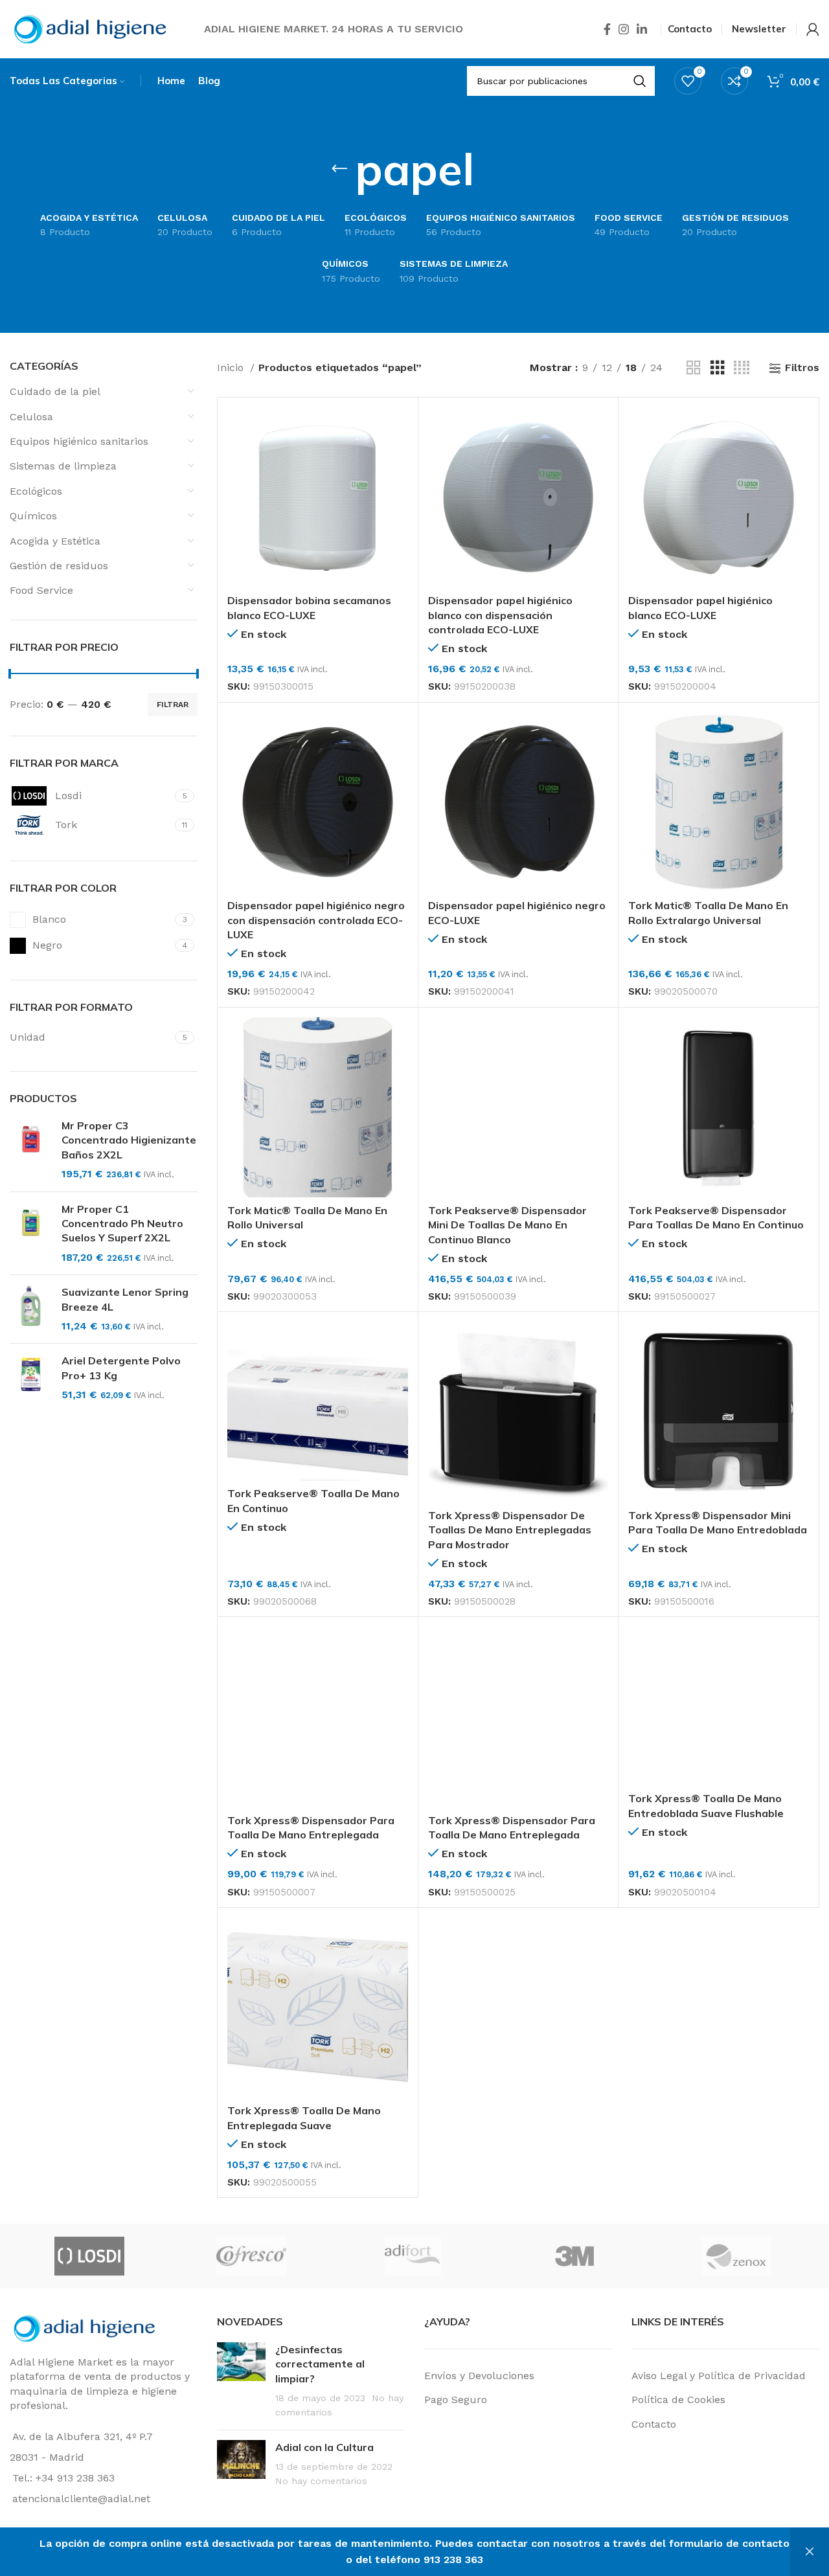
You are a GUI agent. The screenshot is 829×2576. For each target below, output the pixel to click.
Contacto (654, 2424)
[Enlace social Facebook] (607, 29)
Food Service (41, 590)
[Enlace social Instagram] (624, 29)
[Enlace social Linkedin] (642, 29)
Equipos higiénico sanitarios (79, 441)
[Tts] (234, 2256)
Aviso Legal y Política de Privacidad (719, 2376)
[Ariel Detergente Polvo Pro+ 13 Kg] (31, 1378)
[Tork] (396, 2256)
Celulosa (31, 417)
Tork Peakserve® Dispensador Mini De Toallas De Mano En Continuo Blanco (507, 1225)
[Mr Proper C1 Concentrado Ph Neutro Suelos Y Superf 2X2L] (31, 1234)
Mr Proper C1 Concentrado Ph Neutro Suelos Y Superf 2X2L (122, 1224)
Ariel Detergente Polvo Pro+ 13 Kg (121, 1368)
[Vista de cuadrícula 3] (718, 368)
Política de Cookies (678, 2400)
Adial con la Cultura (324, 2447)
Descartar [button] (810, 2552)
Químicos (33, 516)
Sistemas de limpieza (63, 466)
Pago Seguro (456, 2400)
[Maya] (720, 2256)
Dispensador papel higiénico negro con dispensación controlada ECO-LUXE (316, 920)
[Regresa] (339, 169)
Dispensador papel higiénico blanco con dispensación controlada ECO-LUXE (500, 615)
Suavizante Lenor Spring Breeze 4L (125, 1299)
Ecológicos (36, 491)
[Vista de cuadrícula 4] (742, 368)
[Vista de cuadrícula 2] (694, 368)
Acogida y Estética (55, 541)
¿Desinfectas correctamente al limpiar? (320, 2364)
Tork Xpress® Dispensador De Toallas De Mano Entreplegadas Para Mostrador (510, 1530)
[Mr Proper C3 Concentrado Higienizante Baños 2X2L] (31, 1150)
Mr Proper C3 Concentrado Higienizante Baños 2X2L (129, 1140)
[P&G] (558, 2256)
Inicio (232, 367)
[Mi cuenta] (813, 29)
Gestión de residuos (59, 566)
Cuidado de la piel (55, 391)
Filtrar (173, 705)
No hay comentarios (321, 2481)
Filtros (802, 368)
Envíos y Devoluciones (479, 2376)
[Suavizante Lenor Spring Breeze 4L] (31, 1309)
